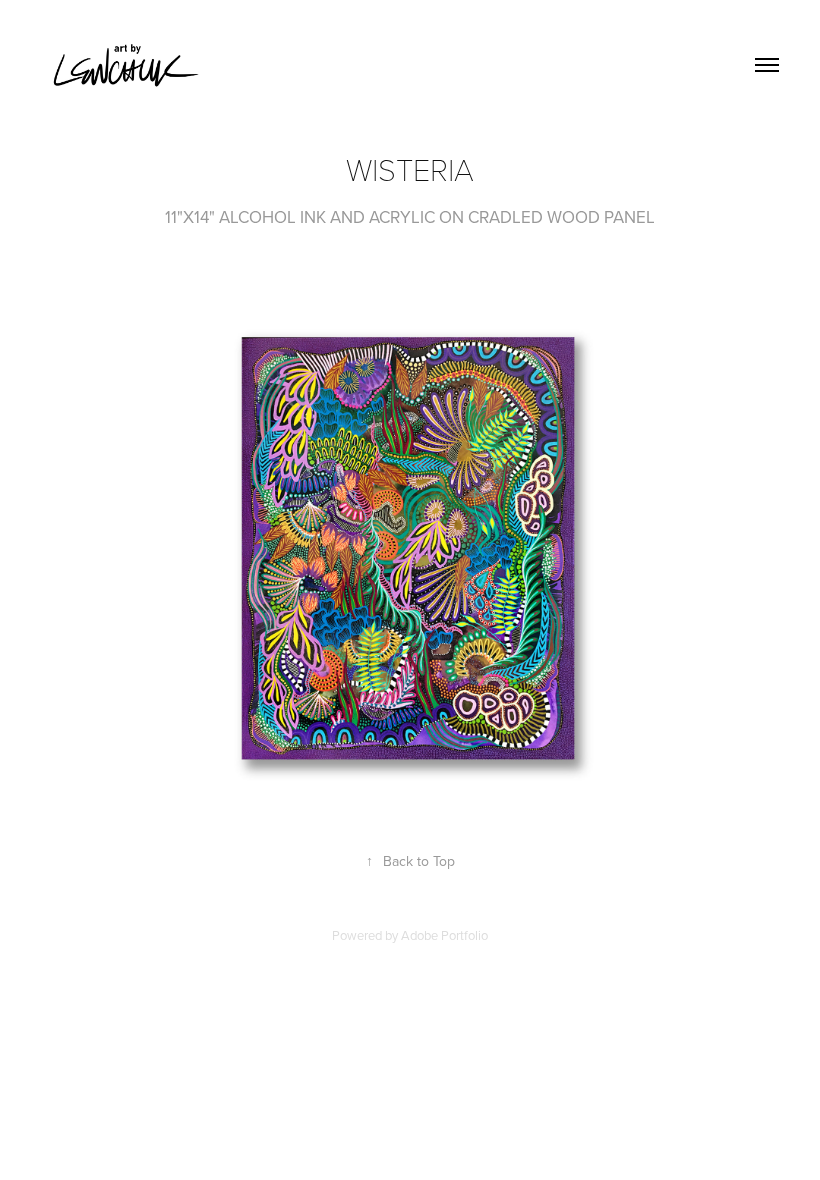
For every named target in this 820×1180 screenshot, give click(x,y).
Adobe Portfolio (444, 935)
